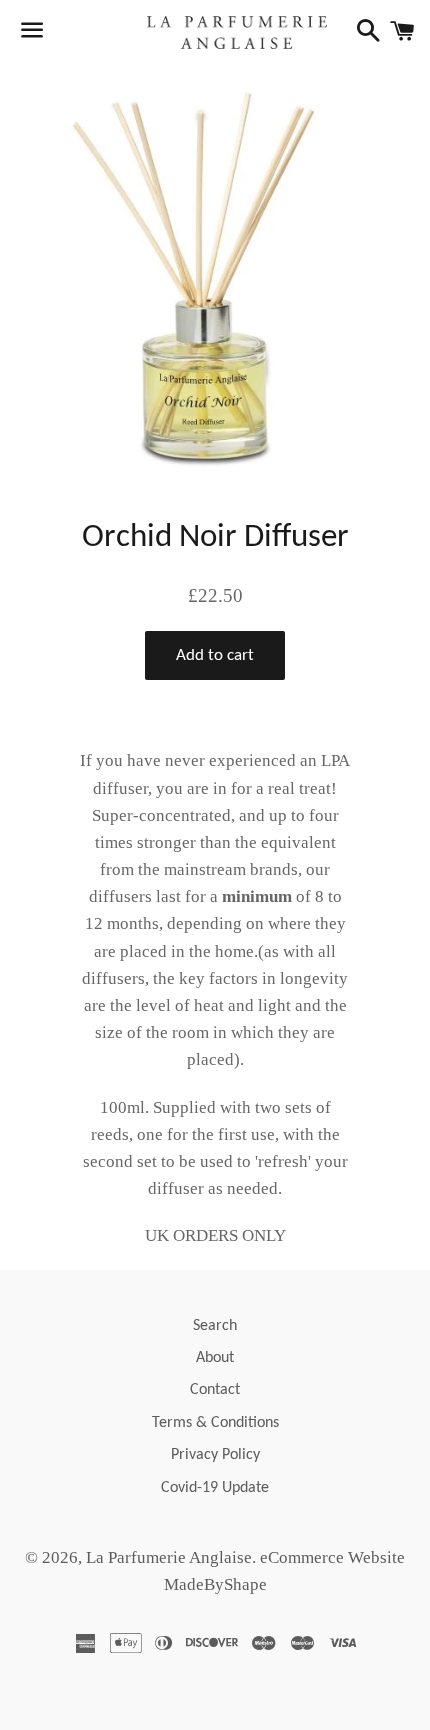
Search (215, 1326)
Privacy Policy (215, 1455)
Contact (215, 1390)
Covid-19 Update (215, 1488)
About (215, 1358)
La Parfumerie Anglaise (169, 1557)
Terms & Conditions (215, 1423)
